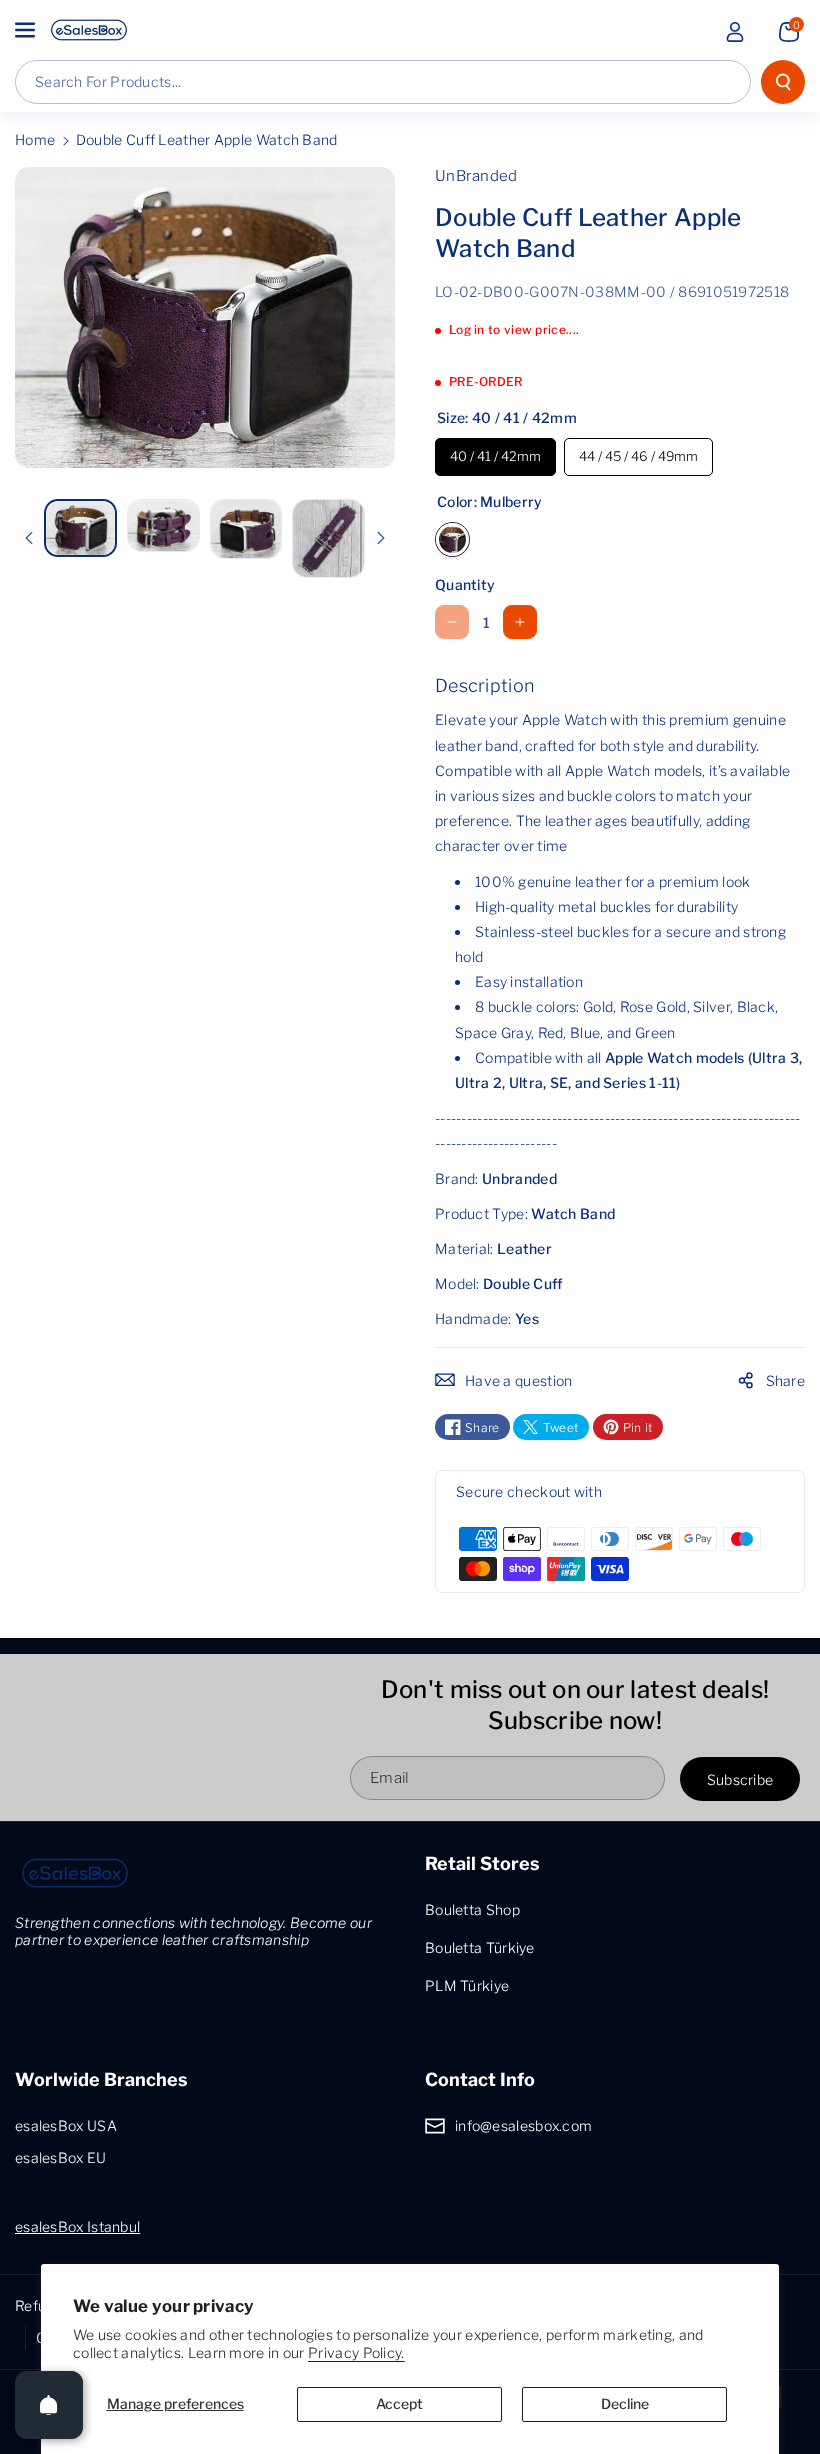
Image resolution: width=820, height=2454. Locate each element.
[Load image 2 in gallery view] (163, 525)
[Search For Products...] (783, 82)
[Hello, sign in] (735, 32)
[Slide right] (381, 538)
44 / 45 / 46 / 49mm (638, 451)
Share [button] (786, 1380)
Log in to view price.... (514, 329)
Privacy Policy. (356, 2352)
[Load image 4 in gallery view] (328, 538)
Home (35, 139)
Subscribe (740, 1779)
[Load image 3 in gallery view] (246, 529)
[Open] (49, 2405)
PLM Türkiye (467, 1985)
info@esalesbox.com (523, 2125)
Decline (625, 2403)
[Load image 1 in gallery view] (80, 528)
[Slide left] (29, 538)
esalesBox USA (66, 2125)
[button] (27, 30)
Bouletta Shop (472, 1909)
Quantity (465, 584)
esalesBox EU (61, 2157)
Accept (399, 2403)
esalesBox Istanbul (77, 2226)
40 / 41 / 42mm (495, 451)
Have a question (519, 1380)
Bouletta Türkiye (480, 1947)
